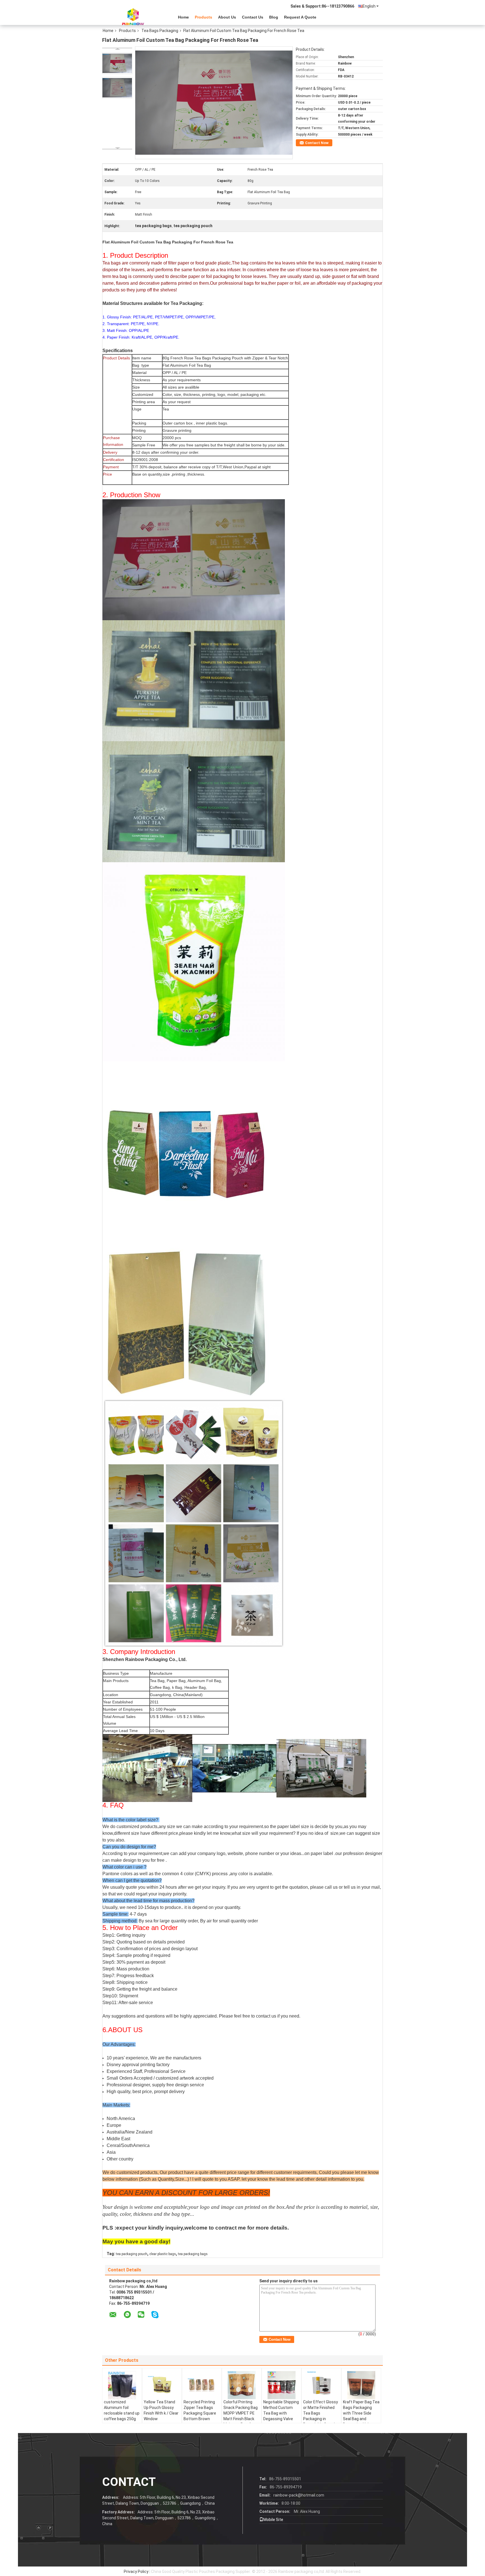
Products (203, 17)
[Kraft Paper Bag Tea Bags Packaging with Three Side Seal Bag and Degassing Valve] (361, 2385)
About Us (227, 17)
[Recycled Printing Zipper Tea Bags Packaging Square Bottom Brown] (202, 2385)
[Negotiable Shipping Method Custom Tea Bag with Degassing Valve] (282, 2385)
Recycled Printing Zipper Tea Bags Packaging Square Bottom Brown (200, 2410)
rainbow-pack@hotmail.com (299, 2495)
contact (129, 2482)
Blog (274, 17)
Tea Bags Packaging (160, 31)
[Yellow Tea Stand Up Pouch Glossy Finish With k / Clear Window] (162, 2385)
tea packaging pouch (132, 2254)
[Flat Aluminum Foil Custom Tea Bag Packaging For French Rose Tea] (117, 63)
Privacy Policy (136, 2572)
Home (183, 17)
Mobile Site (273, 2520)
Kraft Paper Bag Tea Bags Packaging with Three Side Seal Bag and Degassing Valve (361, 2413)
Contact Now (317, 143)
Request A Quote (300, 17)
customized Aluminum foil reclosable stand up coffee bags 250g (122, 2410)
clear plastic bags (163, 2254)
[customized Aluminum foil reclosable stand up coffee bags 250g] (122, 2385)
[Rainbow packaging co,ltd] (133, 17)
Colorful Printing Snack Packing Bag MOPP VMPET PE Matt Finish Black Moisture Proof (241, 2413)
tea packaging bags (193, 2254)
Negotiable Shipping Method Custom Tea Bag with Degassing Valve (281, 2410)
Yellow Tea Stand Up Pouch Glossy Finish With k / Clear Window (161, 2410)
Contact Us (253, 17)
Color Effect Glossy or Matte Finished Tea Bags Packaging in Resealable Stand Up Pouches (321, 2416)
